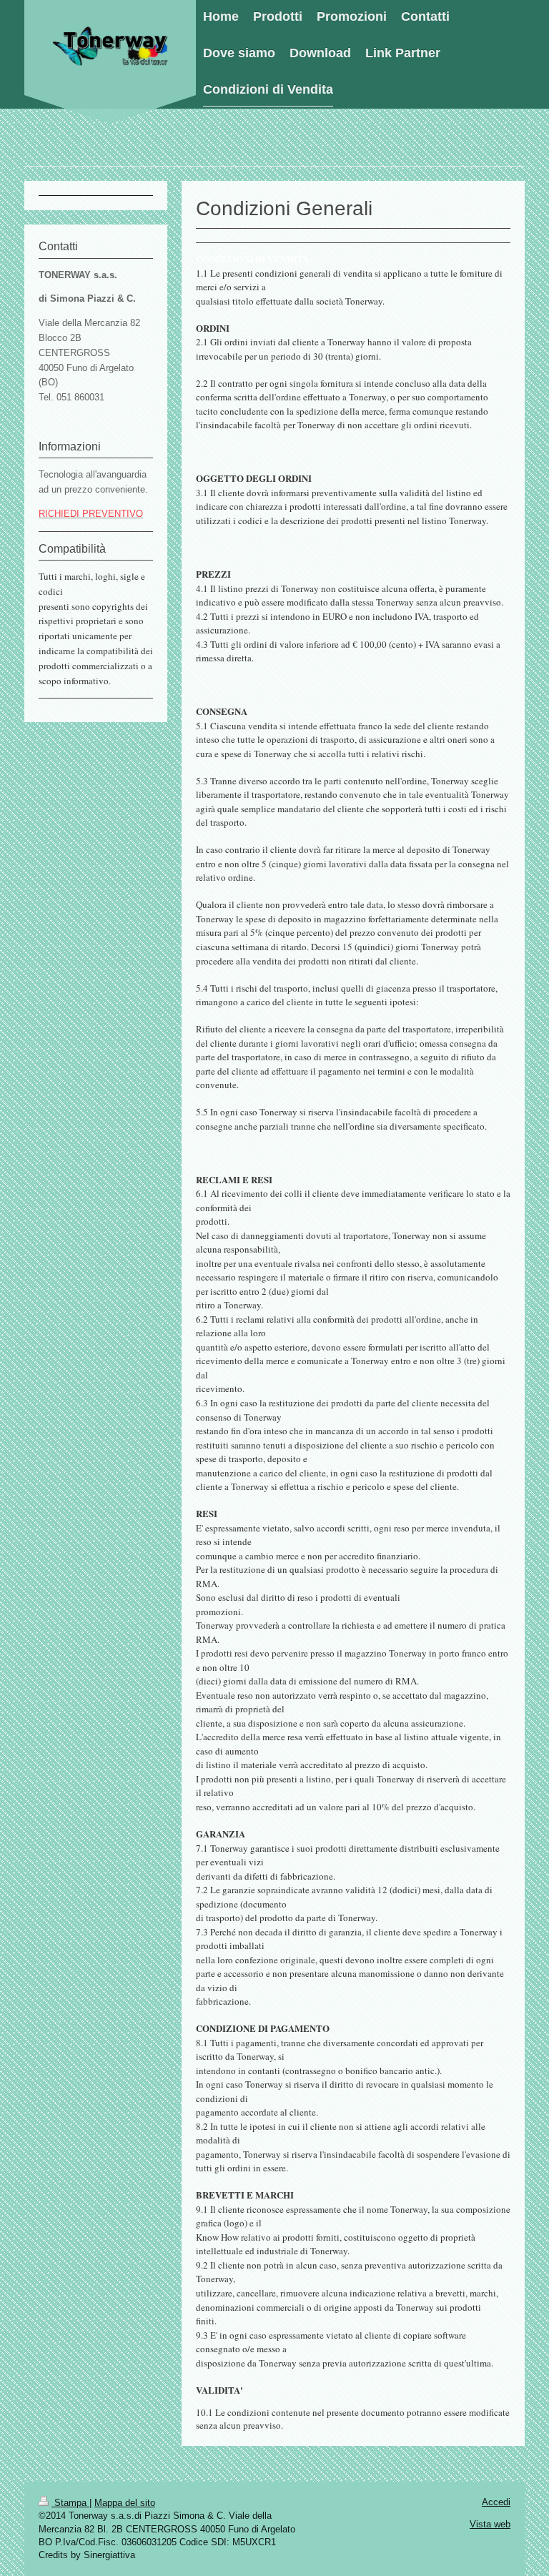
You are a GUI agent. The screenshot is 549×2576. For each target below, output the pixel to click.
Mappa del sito (125, 2503)
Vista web (490, 2524)
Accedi (496, 2502)
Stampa (70, 2503)
